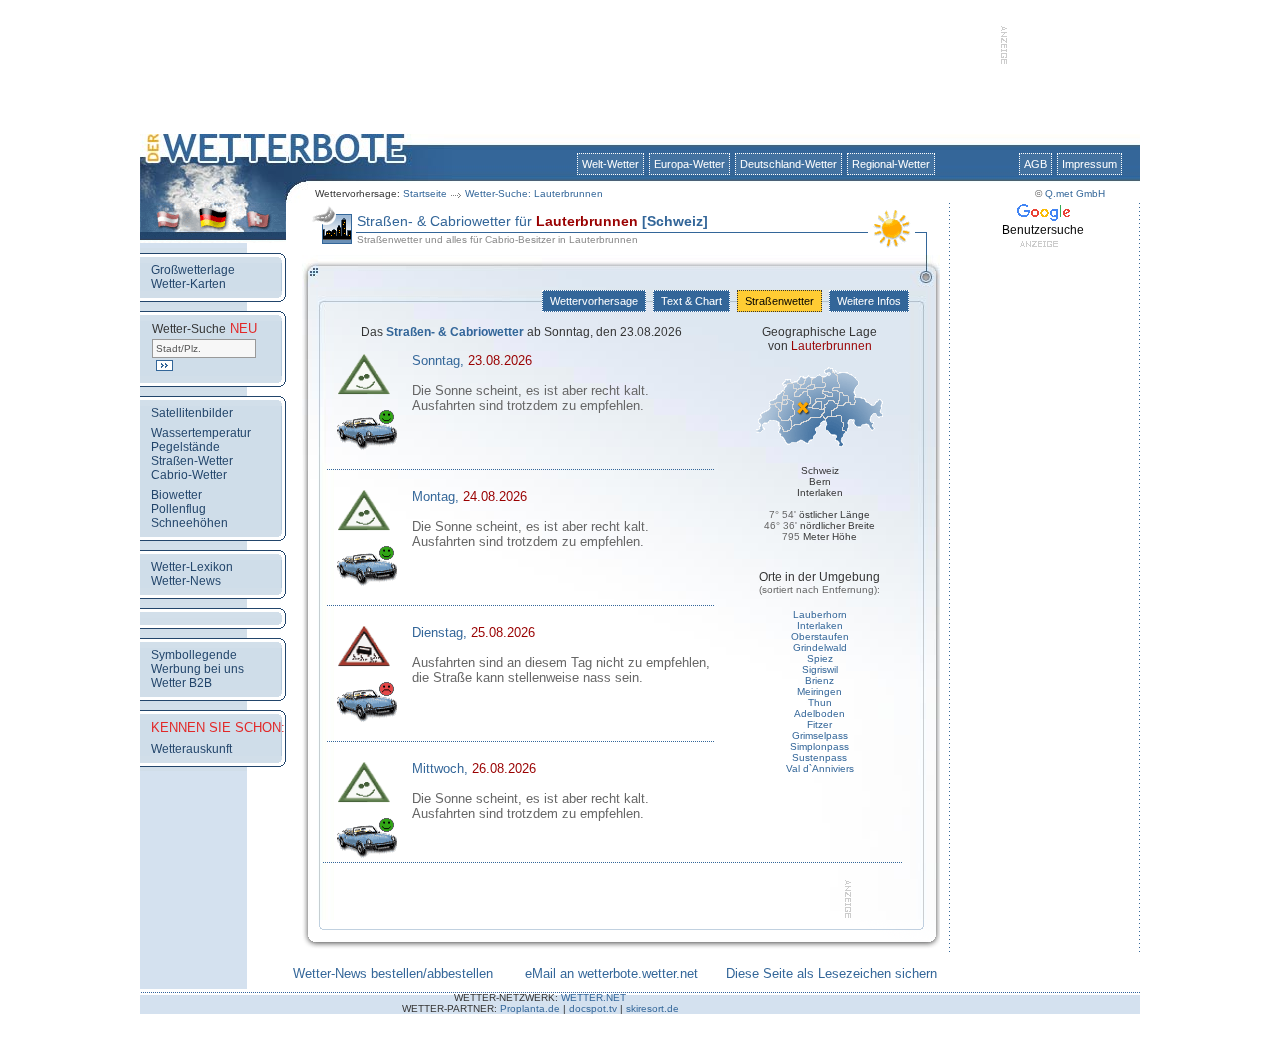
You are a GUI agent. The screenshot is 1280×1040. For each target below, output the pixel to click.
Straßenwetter (779, 301)
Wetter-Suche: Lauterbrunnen (534, 193)
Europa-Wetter (689, 164)
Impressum (1089, 164)
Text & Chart (691, 301)
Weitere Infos (869, 301)
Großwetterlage (193, 270)
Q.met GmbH (1075, 193)
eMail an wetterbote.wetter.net (611, 973)
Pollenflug (178, 509)
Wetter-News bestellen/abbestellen (393, 973)
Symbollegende (194, 655)
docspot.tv (593, 1008)
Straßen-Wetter (192, 461)
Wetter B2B (181, 683)
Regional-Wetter (891, 164)
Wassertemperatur (201, 433)
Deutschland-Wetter (788, 164)
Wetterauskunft (191, 749)
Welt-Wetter (610, 164)
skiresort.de (652, 1008)
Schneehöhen (189, 523)
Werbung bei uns (197, 669)
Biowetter (176, 495)
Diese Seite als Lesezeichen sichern (831, 973)
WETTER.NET (593, 997)
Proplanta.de (530, 1008)
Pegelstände (185, 447)
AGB (1035, 164)
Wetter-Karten (188, 284)
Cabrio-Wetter (189, 475)
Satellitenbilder (192, 413)
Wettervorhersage (594, 301)
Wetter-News (186, 581)
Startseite (425, 193)
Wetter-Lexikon (192, 567)
